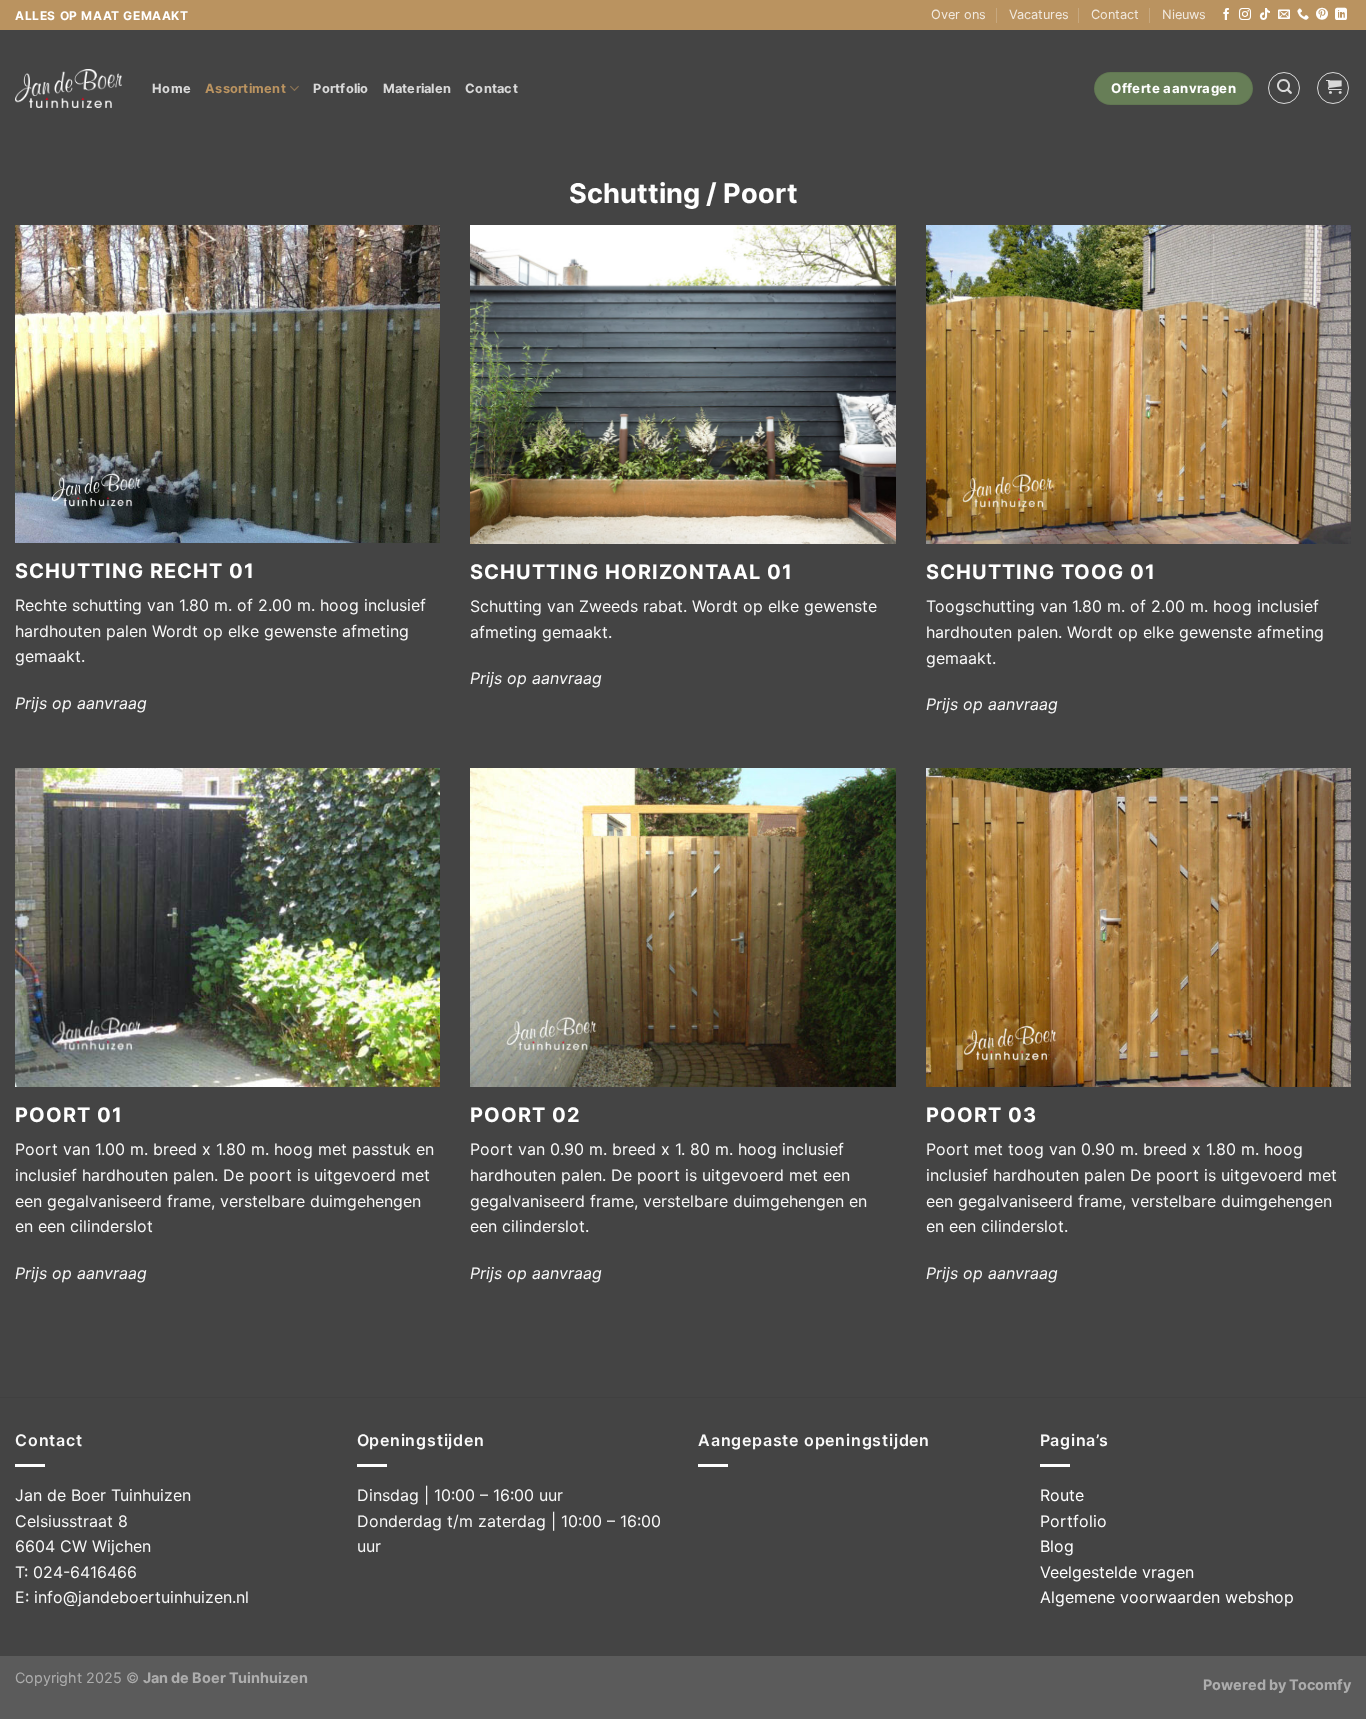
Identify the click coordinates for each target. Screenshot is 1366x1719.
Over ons (958, 14)
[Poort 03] (1138, 927)
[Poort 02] (682, 927)
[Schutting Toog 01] (1138, 384)
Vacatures (1039, 14)
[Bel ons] (1303, 15)
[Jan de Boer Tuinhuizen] (68, 88)
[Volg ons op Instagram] (1245, 15)
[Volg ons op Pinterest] (1322, 15)
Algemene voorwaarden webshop (1167, 1597)
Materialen (417, 88)
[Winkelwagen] (1333, 88)
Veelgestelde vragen (1117, 1572)
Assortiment (245, 88)
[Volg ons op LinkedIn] (1341, 15)
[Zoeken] (1284, 88)
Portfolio (340, 88)
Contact (1115, 14)
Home (171, 88)
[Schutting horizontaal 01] (682, 384)
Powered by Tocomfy (1277, 1684)
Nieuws (1184, 14)
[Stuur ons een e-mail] (1284, 15)
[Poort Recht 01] (227, 927)
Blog (1057, 1546)
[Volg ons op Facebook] (1226, 15)
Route (1062, 1495)
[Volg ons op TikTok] (1265, 15)
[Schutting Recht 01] (227, 384)
